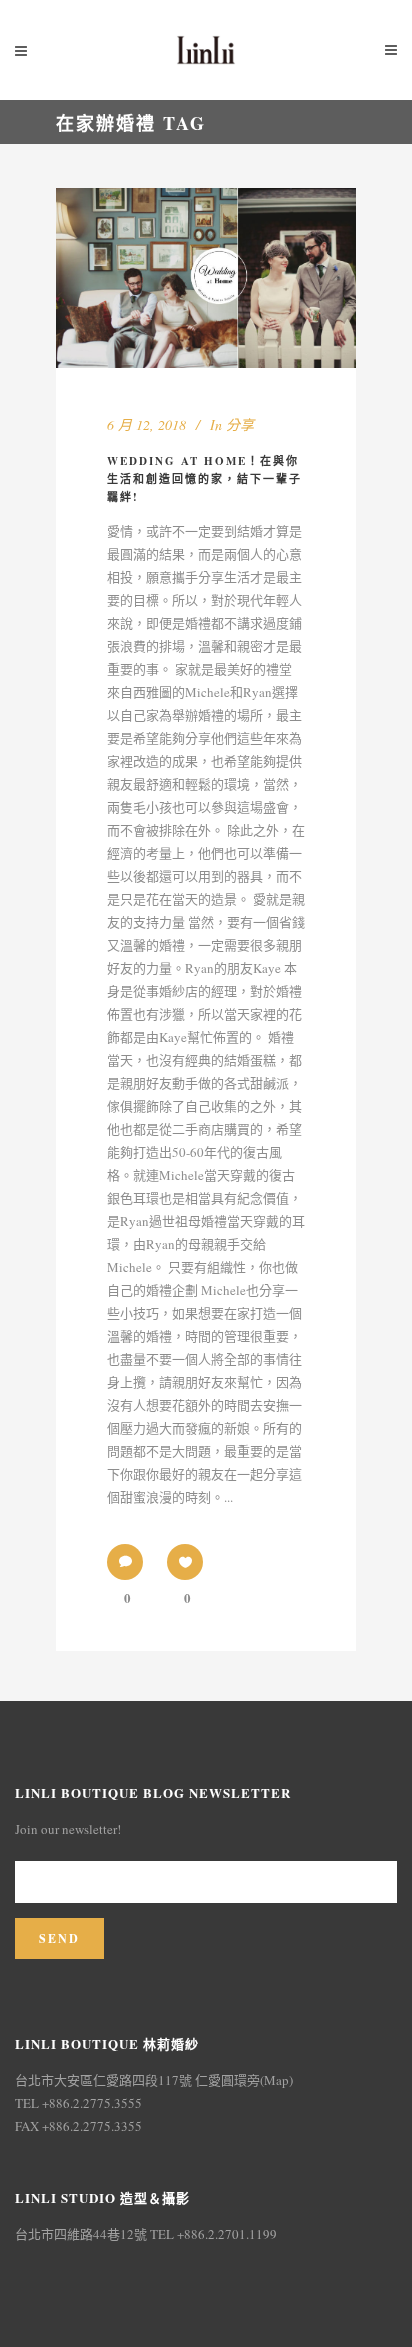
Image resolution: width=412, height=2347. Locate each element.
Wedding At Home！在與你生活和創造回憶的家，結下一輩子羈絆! (204, 479)
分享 (240, 424)
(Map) (276, 2080)
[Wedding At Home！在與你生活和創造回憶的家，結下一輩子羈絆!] (206, 278)
